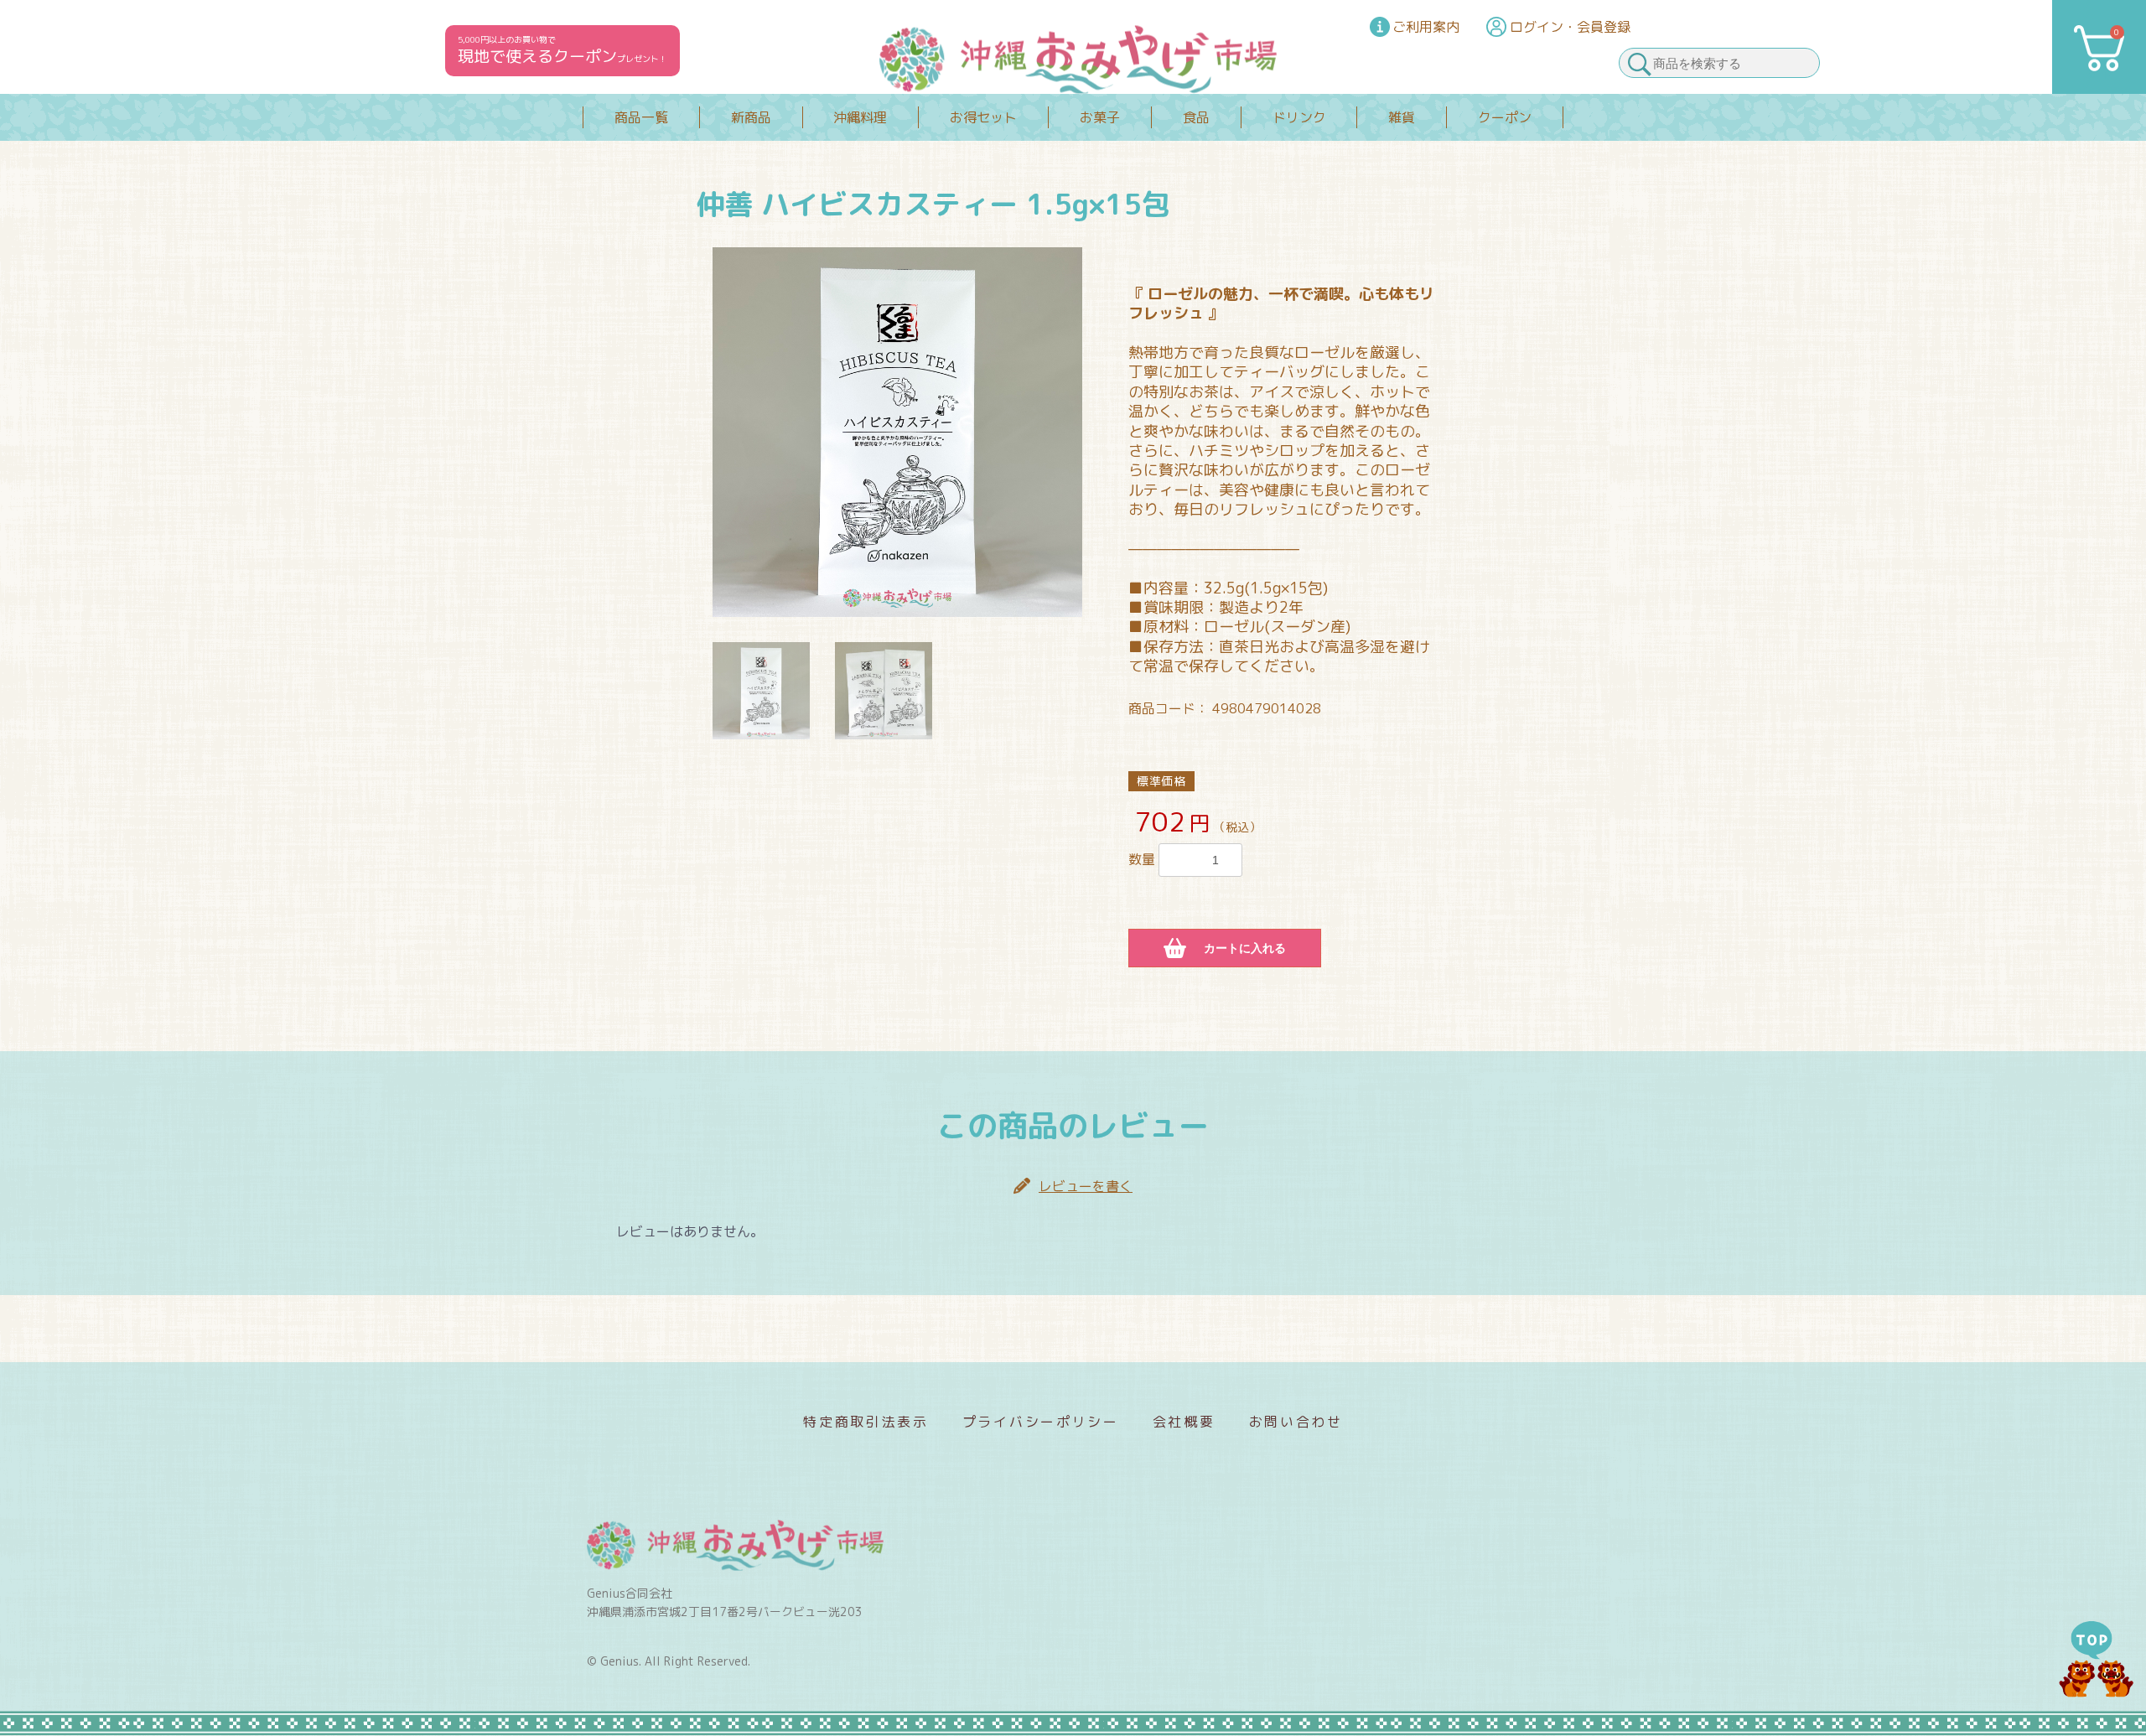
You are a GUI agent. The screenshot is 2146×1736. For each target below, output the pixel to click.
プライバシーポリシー (1041, 1422)
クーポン (1505, 117)
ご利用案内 (1426, 27)
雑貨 (1402, 117)
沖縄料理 (860, 117)
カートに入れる (1245, 948)
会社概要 (1184, 1422)
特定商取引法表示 (866, 1422)
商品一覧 (641, 117)
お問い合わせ (1296, 1422)
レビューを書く (1086, 1186)
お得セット (983, 117)
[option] (897, 432)
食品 (1196, 117)
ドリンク (1299, 117)
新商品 (751, 117)
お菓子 (1100, 117)
